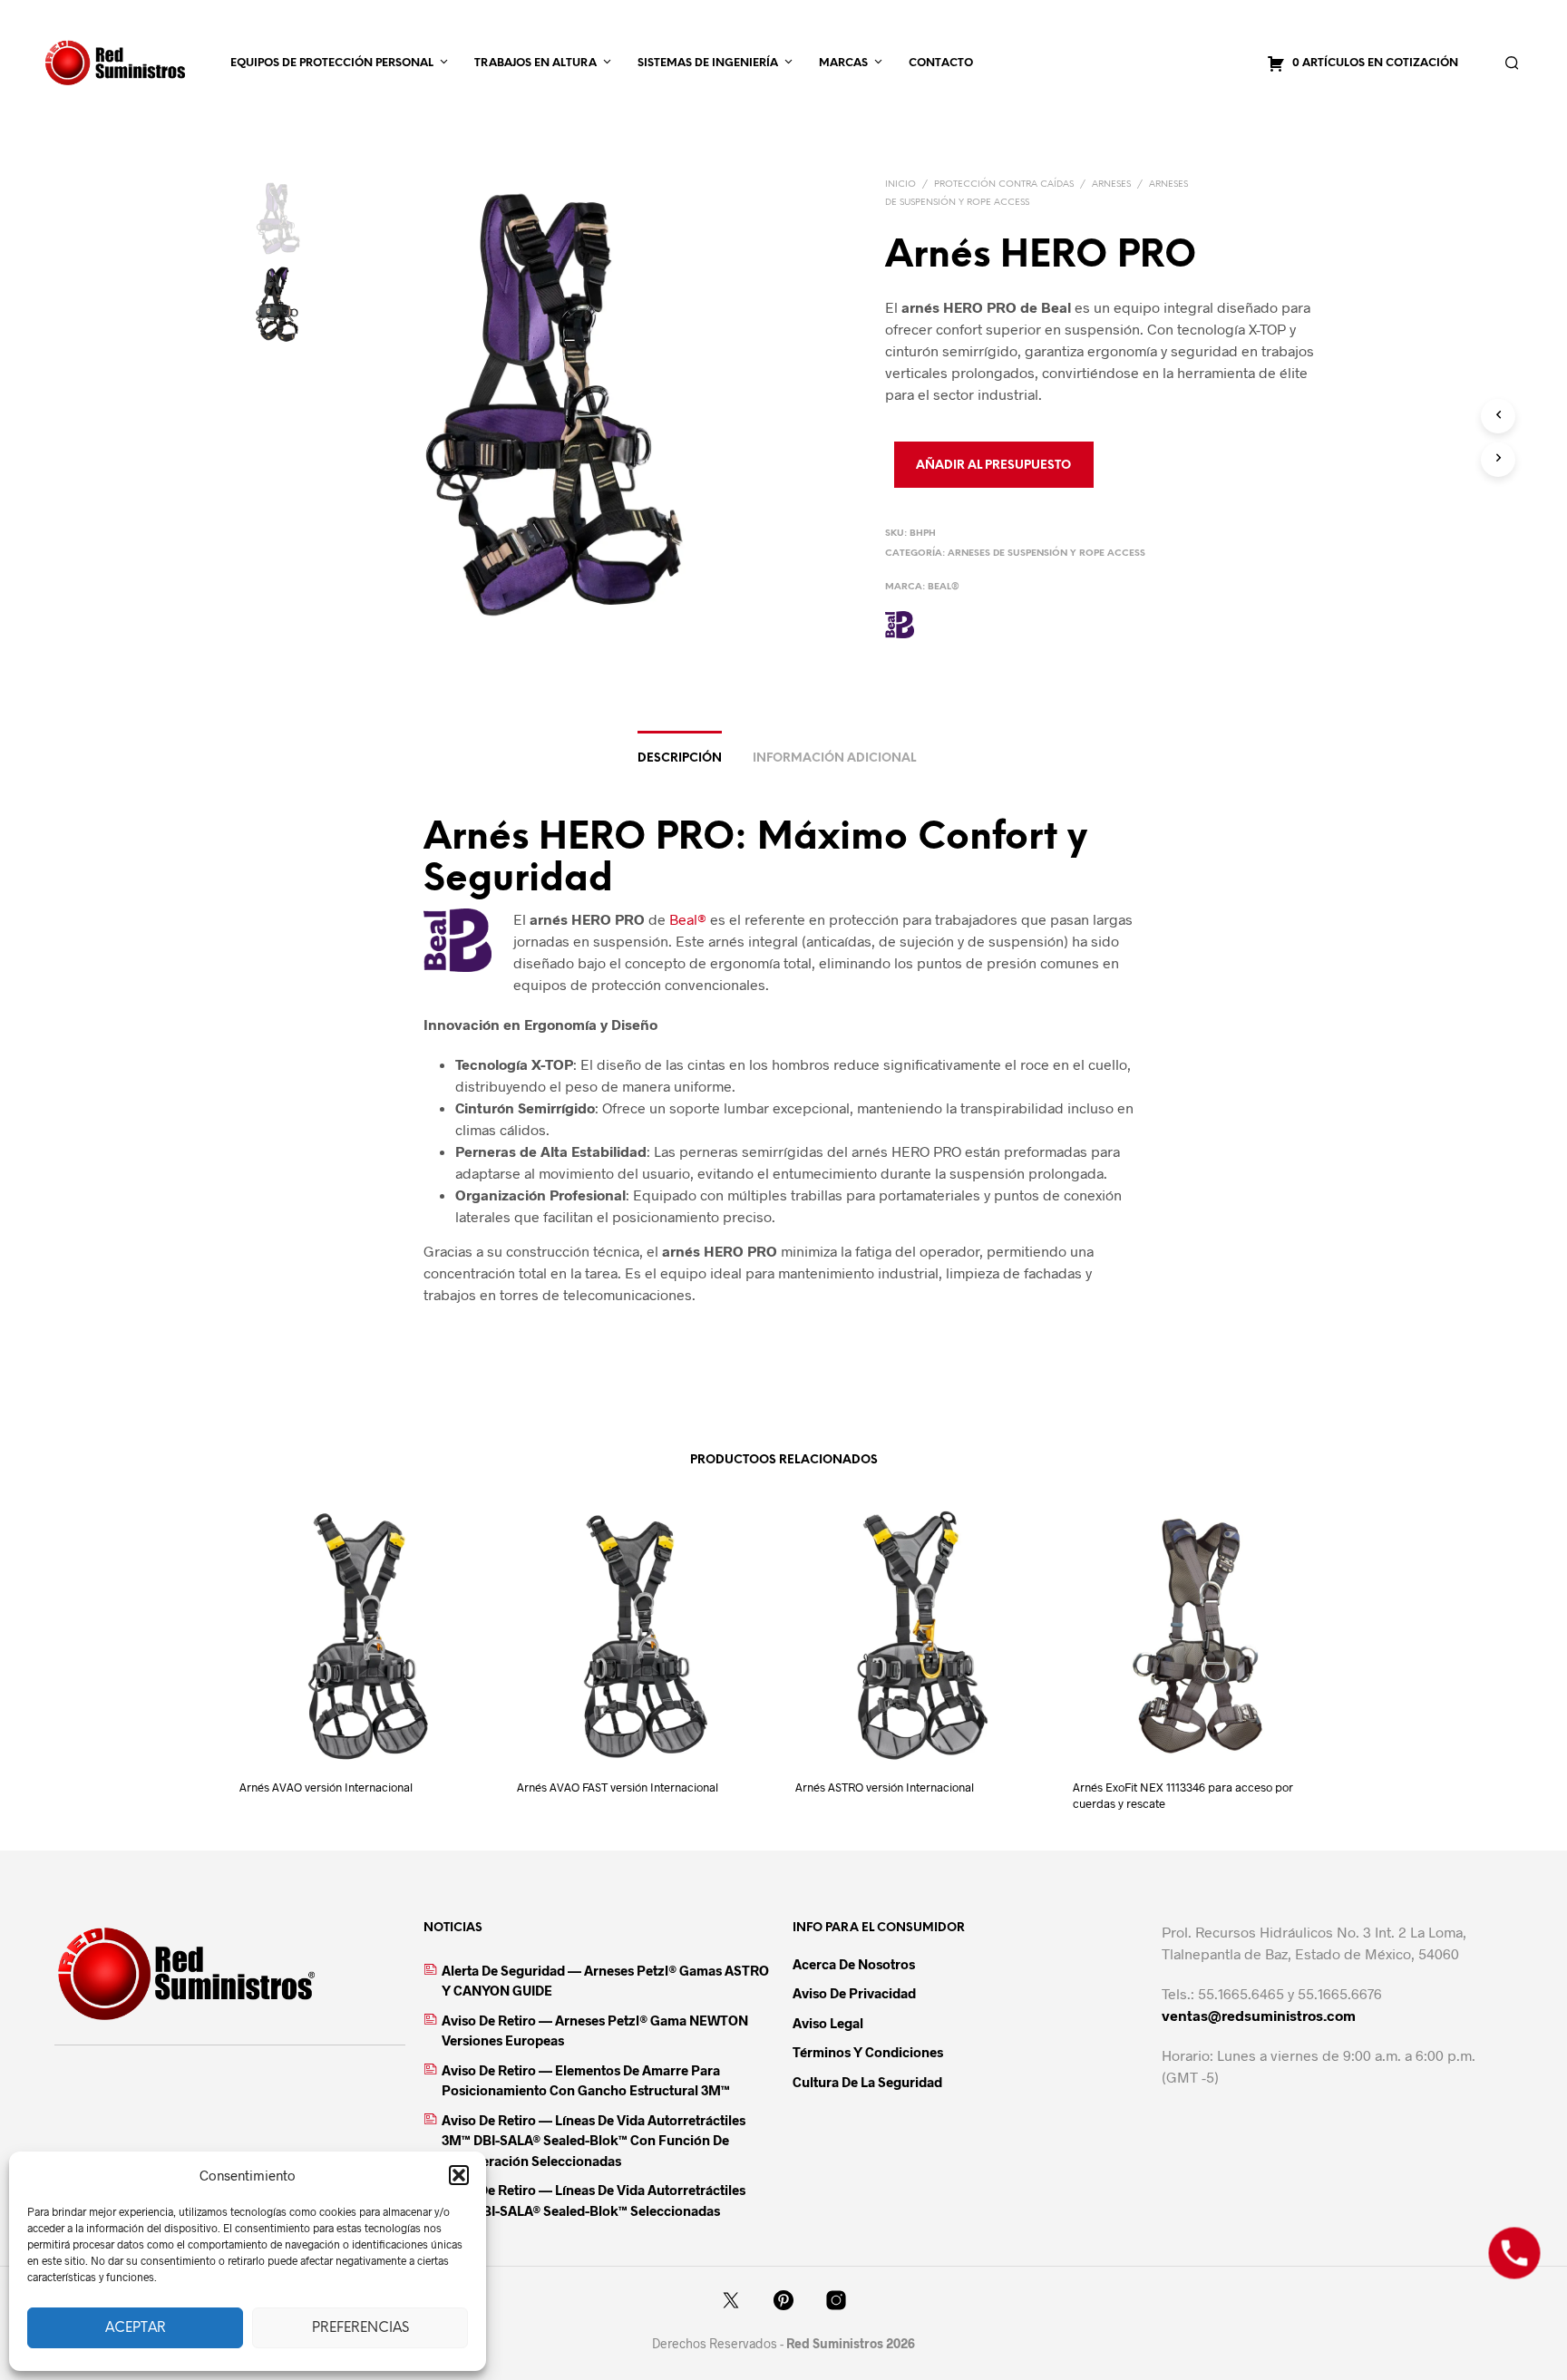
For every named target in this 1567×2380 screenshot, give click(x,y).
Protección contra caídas (1004, 185)
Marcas (843, 63)
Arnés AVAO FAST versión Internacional (618, 1787)
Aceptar (136, 2328)
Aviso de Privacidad (854, 1993)
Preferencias (360, 2328)
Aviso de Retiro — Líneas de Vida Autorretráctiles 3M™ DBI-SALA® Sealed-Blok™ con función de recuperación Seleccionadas (594, 2140)
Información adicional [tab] (834, 758)
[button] (459, 2175)
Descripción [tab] (680, 758)
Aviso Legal (828, 2023)
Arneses (1111, 185)
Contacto (941, 63)
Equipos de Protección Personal (332, 63)
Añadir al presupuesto (993, 466)
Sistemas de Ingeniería (708, 63)
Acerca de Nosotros (854, 1964)
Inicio (900, 185)
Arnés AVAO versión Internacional (326, 1787)
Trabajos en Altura (535, 63)
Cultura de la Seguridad (867, 2082)
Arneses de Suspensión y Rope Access (1046, 554)
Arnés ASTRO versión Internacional (885, 1787)
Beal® (944, 587)
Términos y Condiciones (868, 2052)
